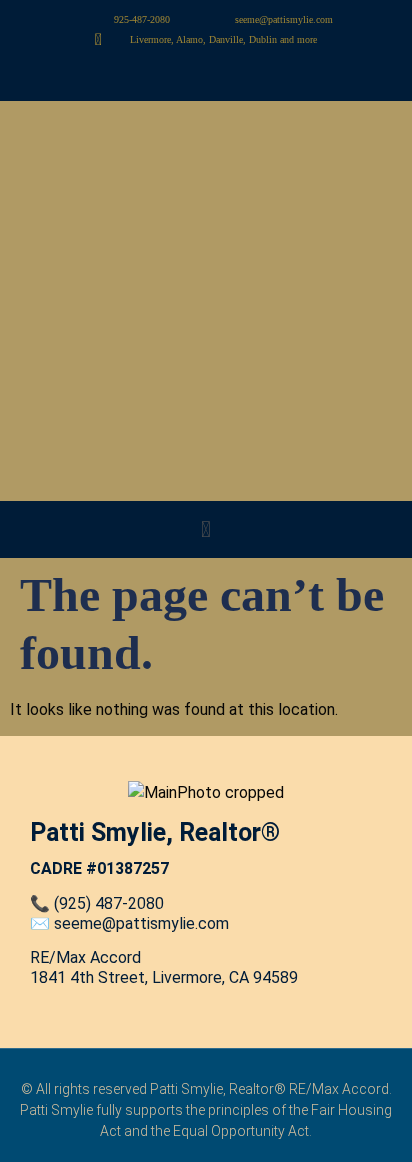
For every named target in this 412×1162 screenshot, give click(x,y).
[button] (205, 529)
